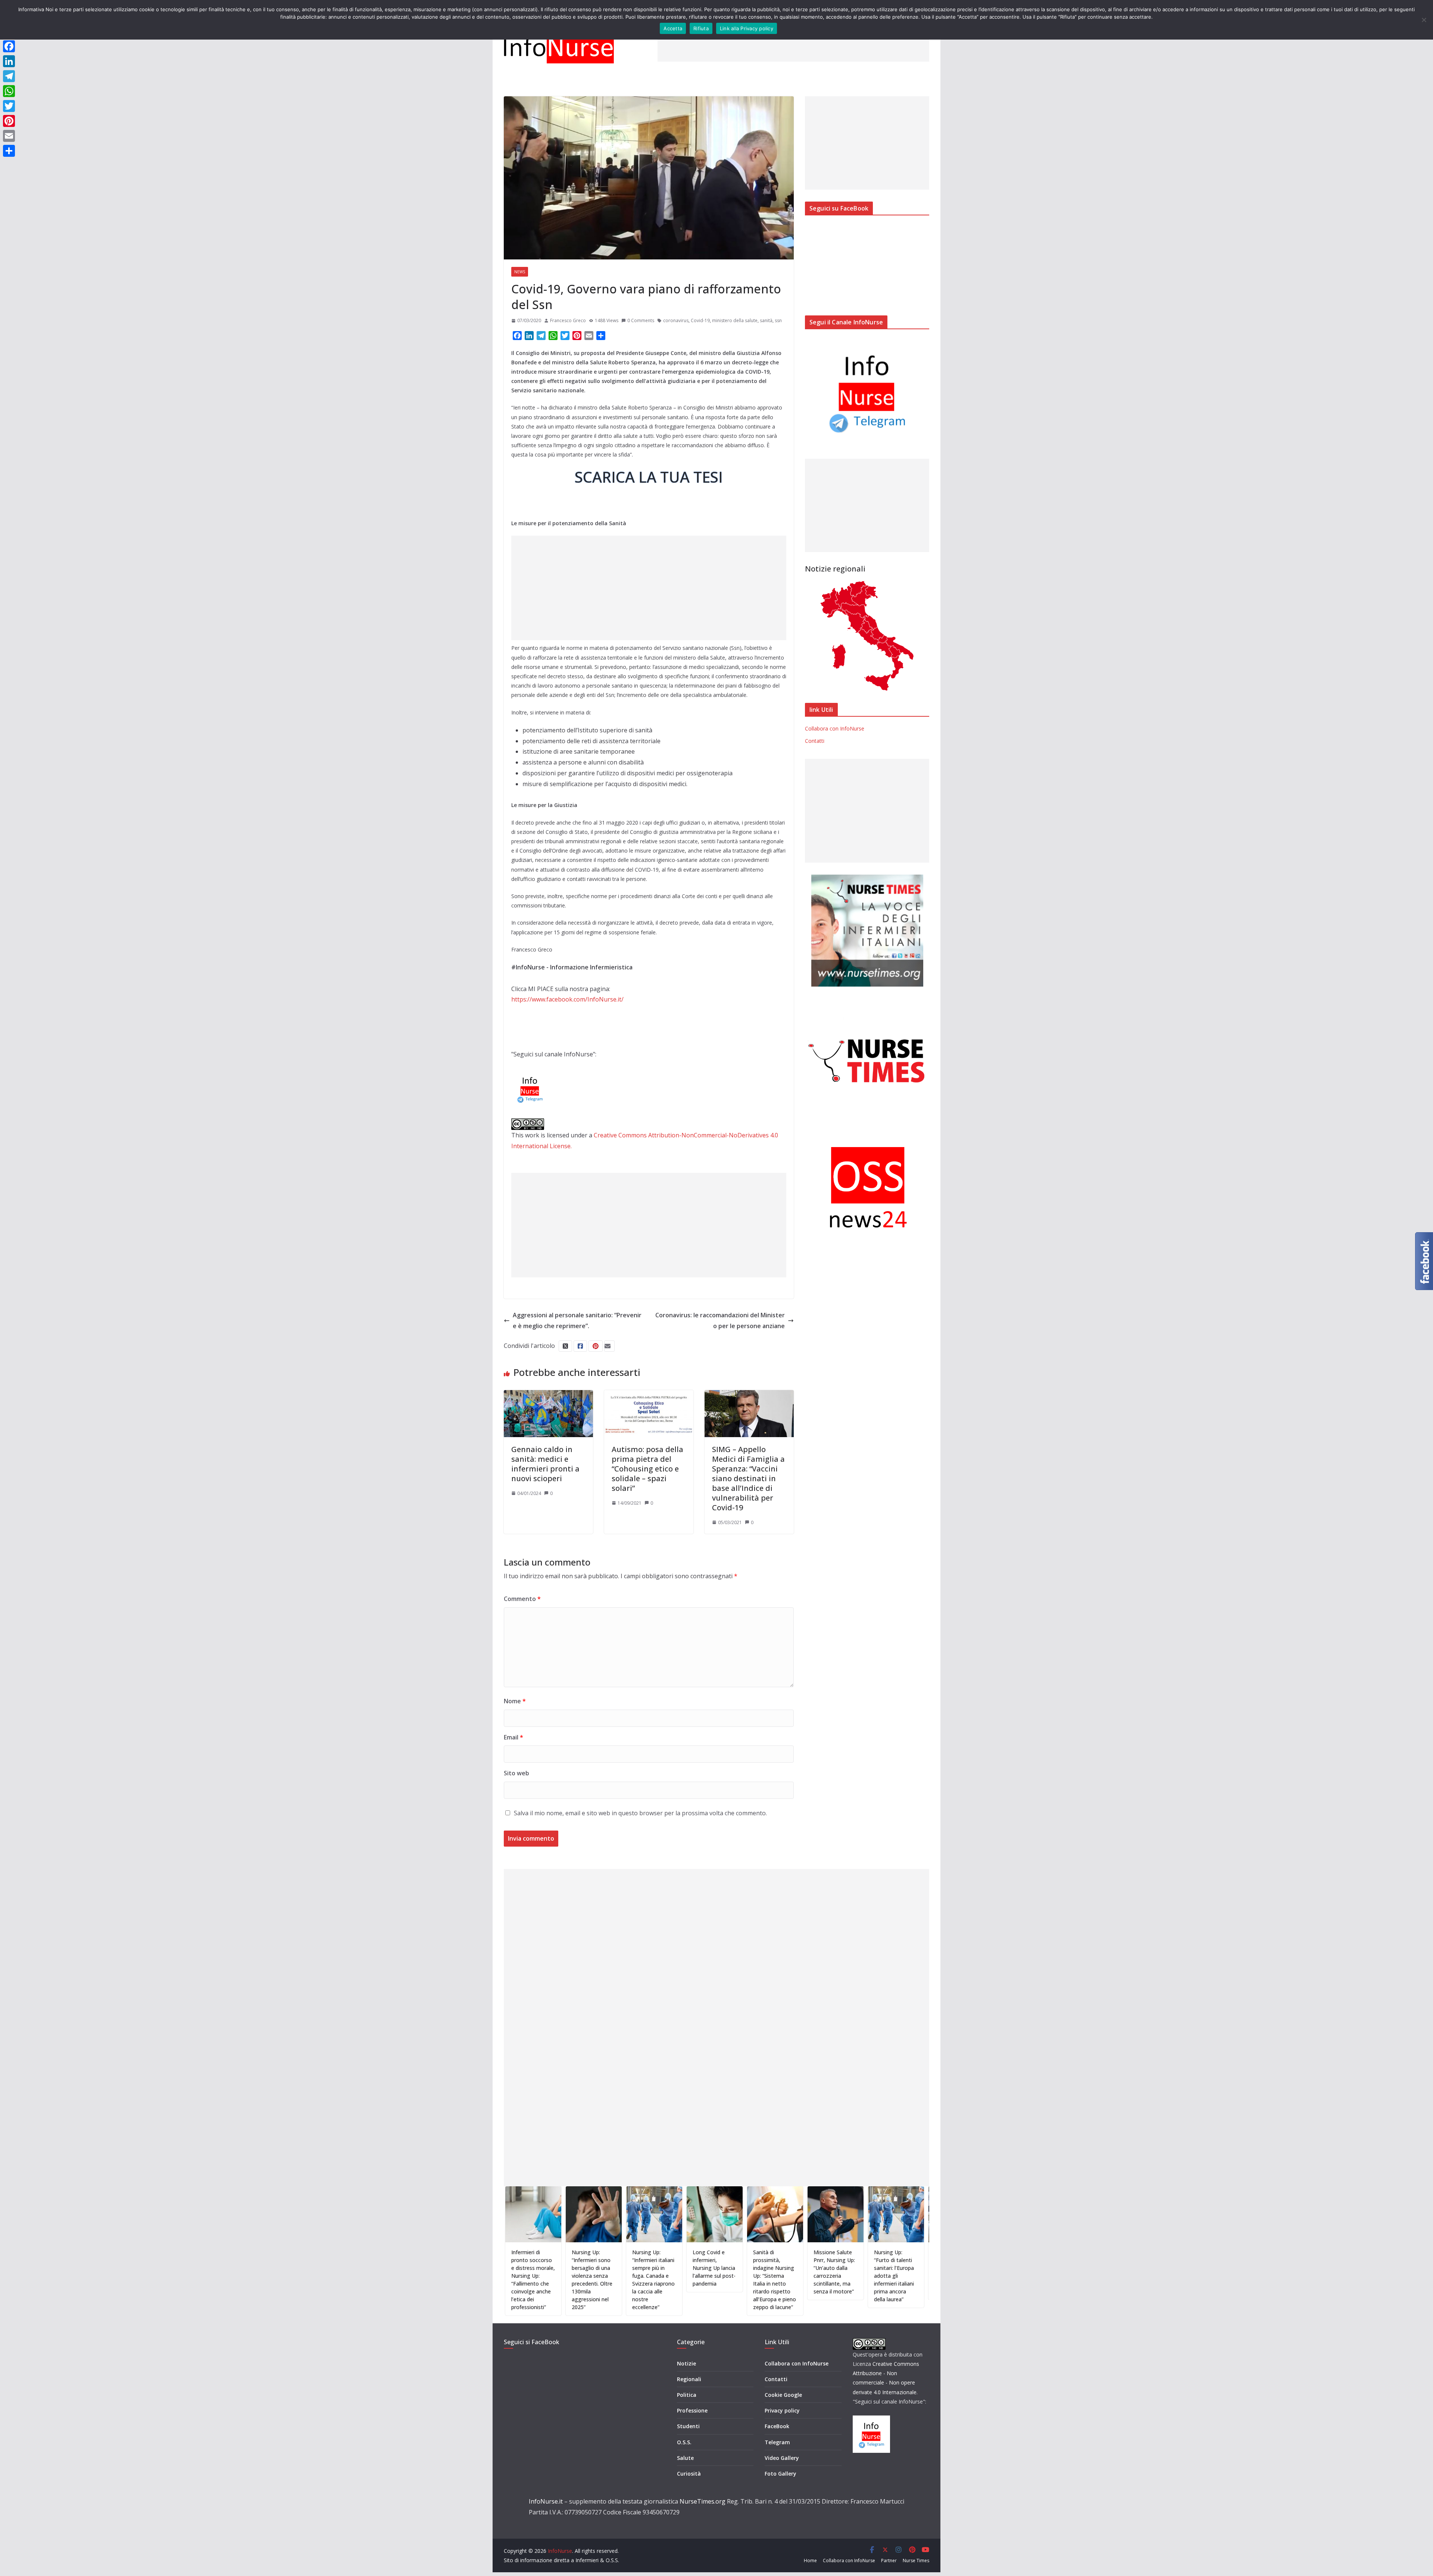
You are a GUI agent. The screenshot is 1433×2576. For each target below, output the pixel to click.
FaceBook (777, 2426)
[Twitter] (9, 106)
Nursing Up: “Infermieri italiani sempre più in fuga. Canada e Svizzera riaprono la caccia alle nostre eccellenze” (528, 2280)
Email (513, 1737)
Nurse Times (916, 2561)
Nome (515, 1701)
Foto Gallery (780, 2474)
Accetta (673, 28)
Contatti (815, 741)
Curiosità (689, 2474)
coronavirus (676, 320)
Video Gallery (782, 2458)
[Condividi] (9, 151)
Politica (687, 2395)
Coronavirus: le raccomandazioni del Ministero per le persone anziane (720, 1320)
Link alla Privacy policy (747, 28)
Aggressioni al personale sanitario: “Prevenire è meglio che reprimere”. (577, 1320)
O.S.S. (684, 2442)
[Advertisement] (793, 45)
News (520, 272)
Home (810, 2561)
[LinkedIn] (9, 61)
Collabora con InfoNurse (835, 728)
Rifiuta (701, 28)
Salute (685, 2458)
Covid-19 (700, 320)
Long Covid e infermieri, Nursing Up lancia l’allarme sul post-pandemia (589, 2268)
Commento (522, 1599)
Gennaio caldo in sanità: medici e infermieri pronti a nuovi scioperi (545, 1464)
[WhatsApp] (9, 91)
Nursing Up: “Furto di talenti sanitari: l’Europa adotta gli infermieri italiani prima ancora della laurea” (769, 2276)
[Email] (9, 136)
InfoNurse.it (546, 2501)
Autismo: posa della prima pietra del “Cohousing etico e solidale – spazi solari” (647, 1469)
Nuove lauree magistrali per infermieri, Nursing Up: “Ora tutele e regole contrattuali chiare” (890, 2276)
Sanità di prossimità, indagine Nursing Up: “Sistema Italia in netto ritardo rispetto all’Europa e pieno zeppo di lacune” (650, 2280)
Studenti (688, 2426)
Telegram (777, 2442)
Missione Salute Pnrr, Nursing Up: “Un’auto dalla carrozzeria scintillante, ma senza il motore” (709, 2272)
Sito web (516, 1773)
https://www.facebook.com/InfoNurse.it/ (567, 999)
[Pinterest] (9, 121)
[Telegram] (9, 76)
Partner (889, 2561)
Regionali (689, 2379)
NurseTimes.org (703, 2501)
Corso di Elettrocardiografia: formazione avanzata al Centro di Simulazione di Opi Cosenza (833, 2272)
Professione (692, 2410)
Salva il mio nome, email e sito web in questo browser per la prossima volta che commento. (640, 1813)
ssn (778, 320)
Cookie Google (783, 2395)
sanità (766, 320)
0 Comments (641, 320)
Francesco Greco (568, 320)
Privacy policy (782, 2410)
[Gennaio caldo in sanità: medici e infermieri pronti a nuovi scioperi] (548, 1395)
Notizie (686, 2363)
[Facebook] (9, 46)
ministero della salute (735, 320)
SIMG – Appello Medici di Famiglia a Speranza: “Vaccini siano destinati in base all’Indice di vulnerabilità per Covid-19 (748, 1478)
